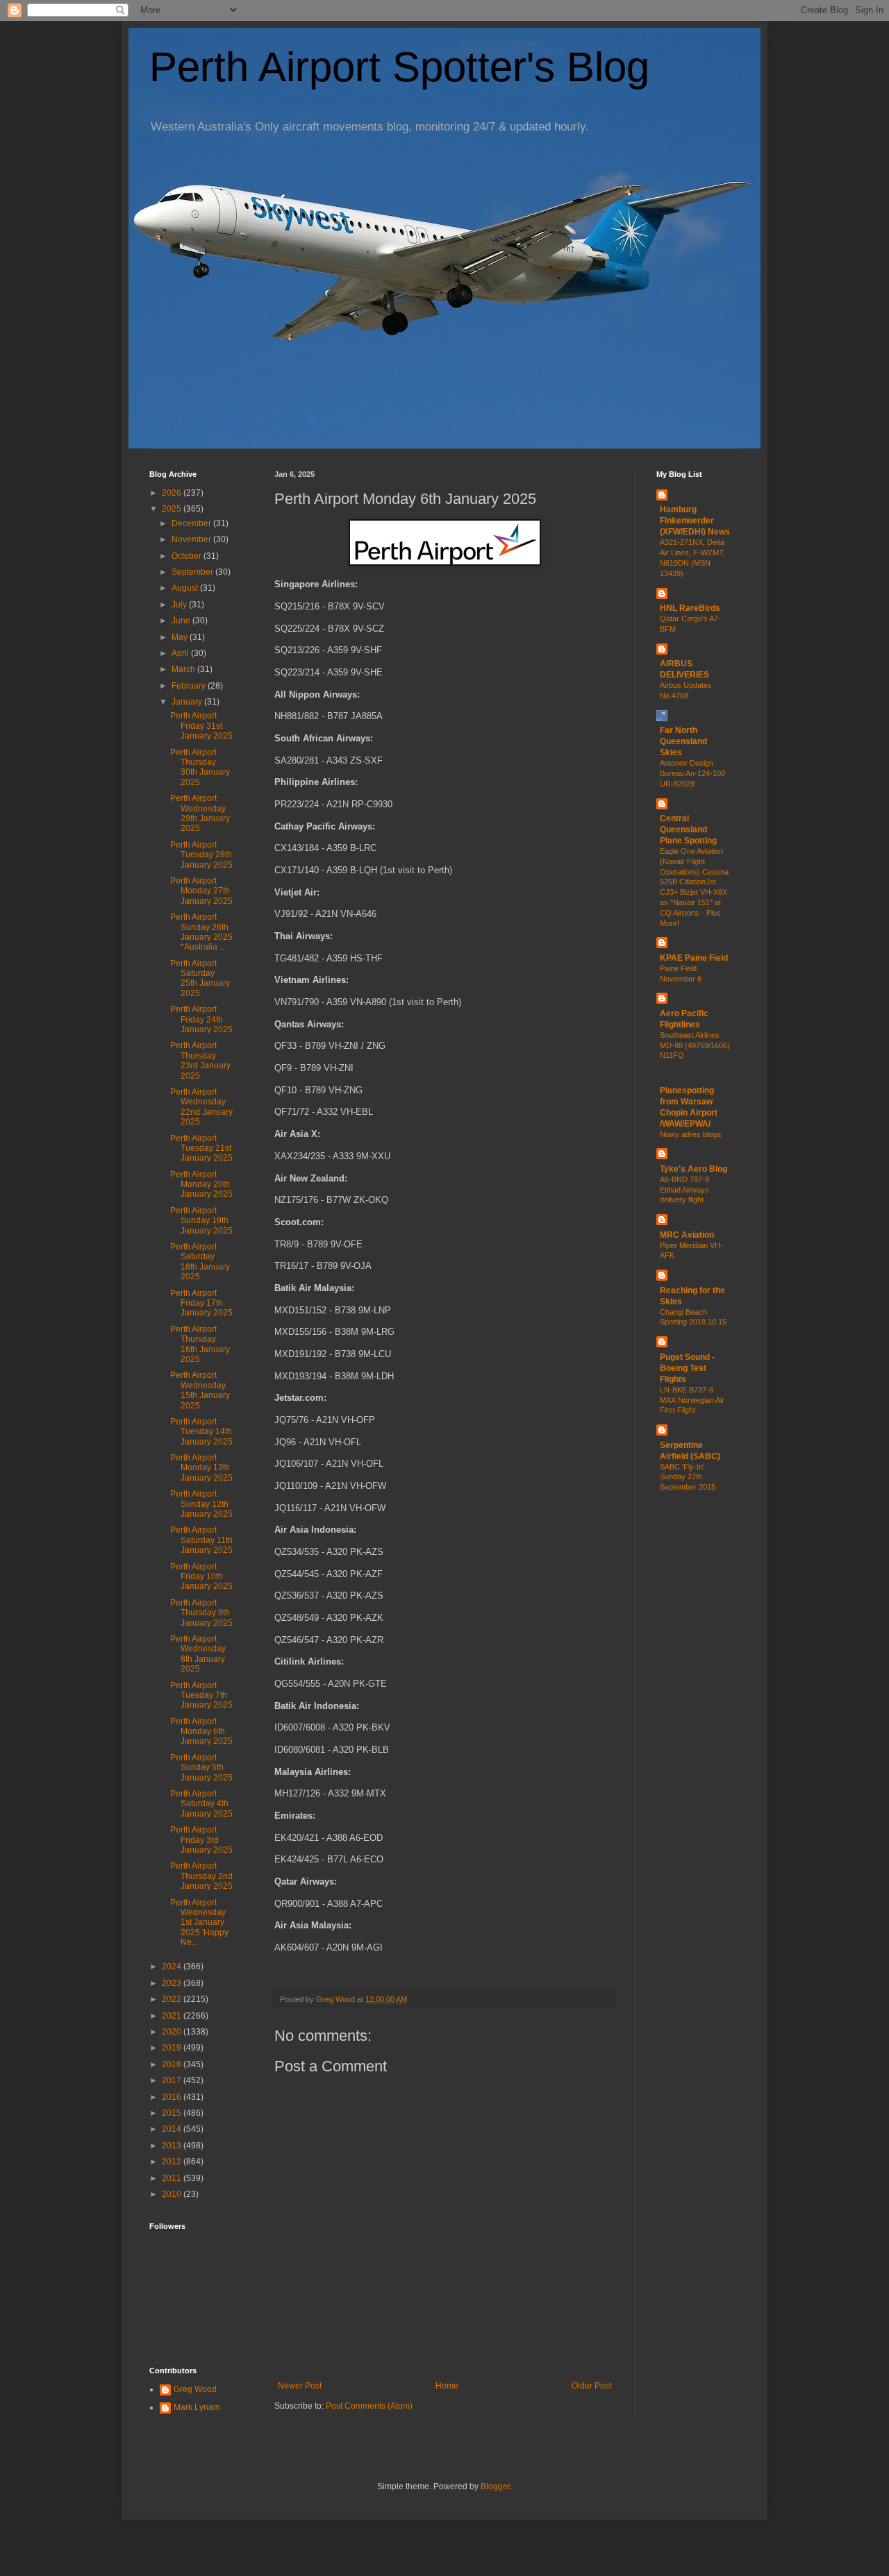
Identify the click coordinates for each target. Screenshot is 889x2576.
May (181, 637)
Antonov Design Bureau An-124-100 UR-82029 (692, 773)
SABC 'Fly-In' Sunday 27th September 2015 (688, 1477)
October (188, 556)
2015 (173, 2113)
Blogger (495, 2486)
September (193, 572)
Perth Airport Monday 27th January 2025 (201, 891)
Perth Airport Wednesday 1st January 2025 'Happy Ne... (199, 1923)
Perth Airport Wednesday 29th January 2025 (200, 813)
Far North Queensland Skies (683, 741)
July (180, 605)
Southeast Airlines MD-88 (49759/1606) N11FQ (695, 1045)
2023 (173, 1983)
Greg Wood (195, 2389)
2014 (173, 2129)
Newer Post (300, 2386)
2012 (173, 2162)
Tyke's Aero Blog (693, 1169)
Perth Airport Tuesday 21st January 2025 (201, 1148)
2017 (173, 2080)
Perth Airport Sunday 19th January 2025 (201, 1221)
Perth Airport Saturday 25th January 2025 (200, 978)
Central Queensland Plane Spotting (688, 830)
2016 (173, 2097)
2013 (173, 2146)
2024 (173, 1967)
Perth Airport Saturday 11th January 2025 (201, 1540)
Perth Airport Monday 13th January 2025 (201, 1468)
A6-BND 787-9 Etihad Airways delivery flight (684, 1190)
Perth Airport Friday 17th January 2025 (201, 1303)
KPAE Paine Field (694, 958)
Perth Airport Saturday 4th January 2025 (201, 1804)
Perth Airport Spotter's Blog (399, 67)
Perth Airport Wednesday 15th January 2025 (200, 1390)
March (184, 669)
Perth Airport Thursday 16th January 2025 (200, 1344)
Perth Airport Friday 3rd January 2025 (201, 1840)
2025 (173, 509)
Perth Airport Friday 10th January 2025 (201, 1577)
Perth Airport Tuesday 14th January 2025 (201, 1432)
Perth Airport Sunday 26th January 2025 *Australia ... (201, 932)
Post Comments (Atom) (369, 2406)
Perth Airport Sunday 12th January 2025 (201, 1504)
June (182, 621)
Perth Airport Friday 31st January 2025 (201, 726)
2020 (173, 2032)
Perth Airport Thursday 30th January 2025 (200, 767)
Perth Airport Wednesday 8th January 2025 (198, 1654)
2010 (173, 2194)
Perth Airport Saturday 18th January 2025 (200, 1262)
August (186, 588)
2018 (173, 2064)
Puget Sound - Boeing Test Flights (687, 1368)
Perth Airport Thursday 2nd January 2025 (201, 1876)
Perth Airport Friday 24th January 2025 (201, 1019)
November (192, 539)
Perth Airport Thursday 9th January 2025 (201, 1613)
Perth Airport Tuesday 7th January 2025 (201, 1695)
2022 (173, 1999)
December (192, 523)
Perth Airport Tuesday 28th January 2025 (201, 855)
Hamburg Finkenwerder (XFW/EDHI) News (695, 521)
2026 (173, 493)
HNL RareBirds (690, 608)
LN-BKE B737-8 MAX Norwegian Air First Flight (692, 1400)
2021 (173, 2016)
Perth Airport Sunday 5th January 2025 (201, 1768)
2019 (173, 2048)
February (190, 686)
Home (447, 2386)
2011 (173, 2178)
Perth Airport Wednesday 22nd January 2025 (201, 1107)
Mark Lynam (197, 2407)
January (188, 702)
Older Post (591, 2386)
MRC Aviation (687, 1235)
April (181, 653)
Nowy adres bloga (690, 1134)
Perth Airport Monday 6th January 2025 (201, 1732)
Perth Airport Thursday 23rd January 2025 (200, 1060)
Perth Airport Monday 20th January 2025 (201, 1185)
